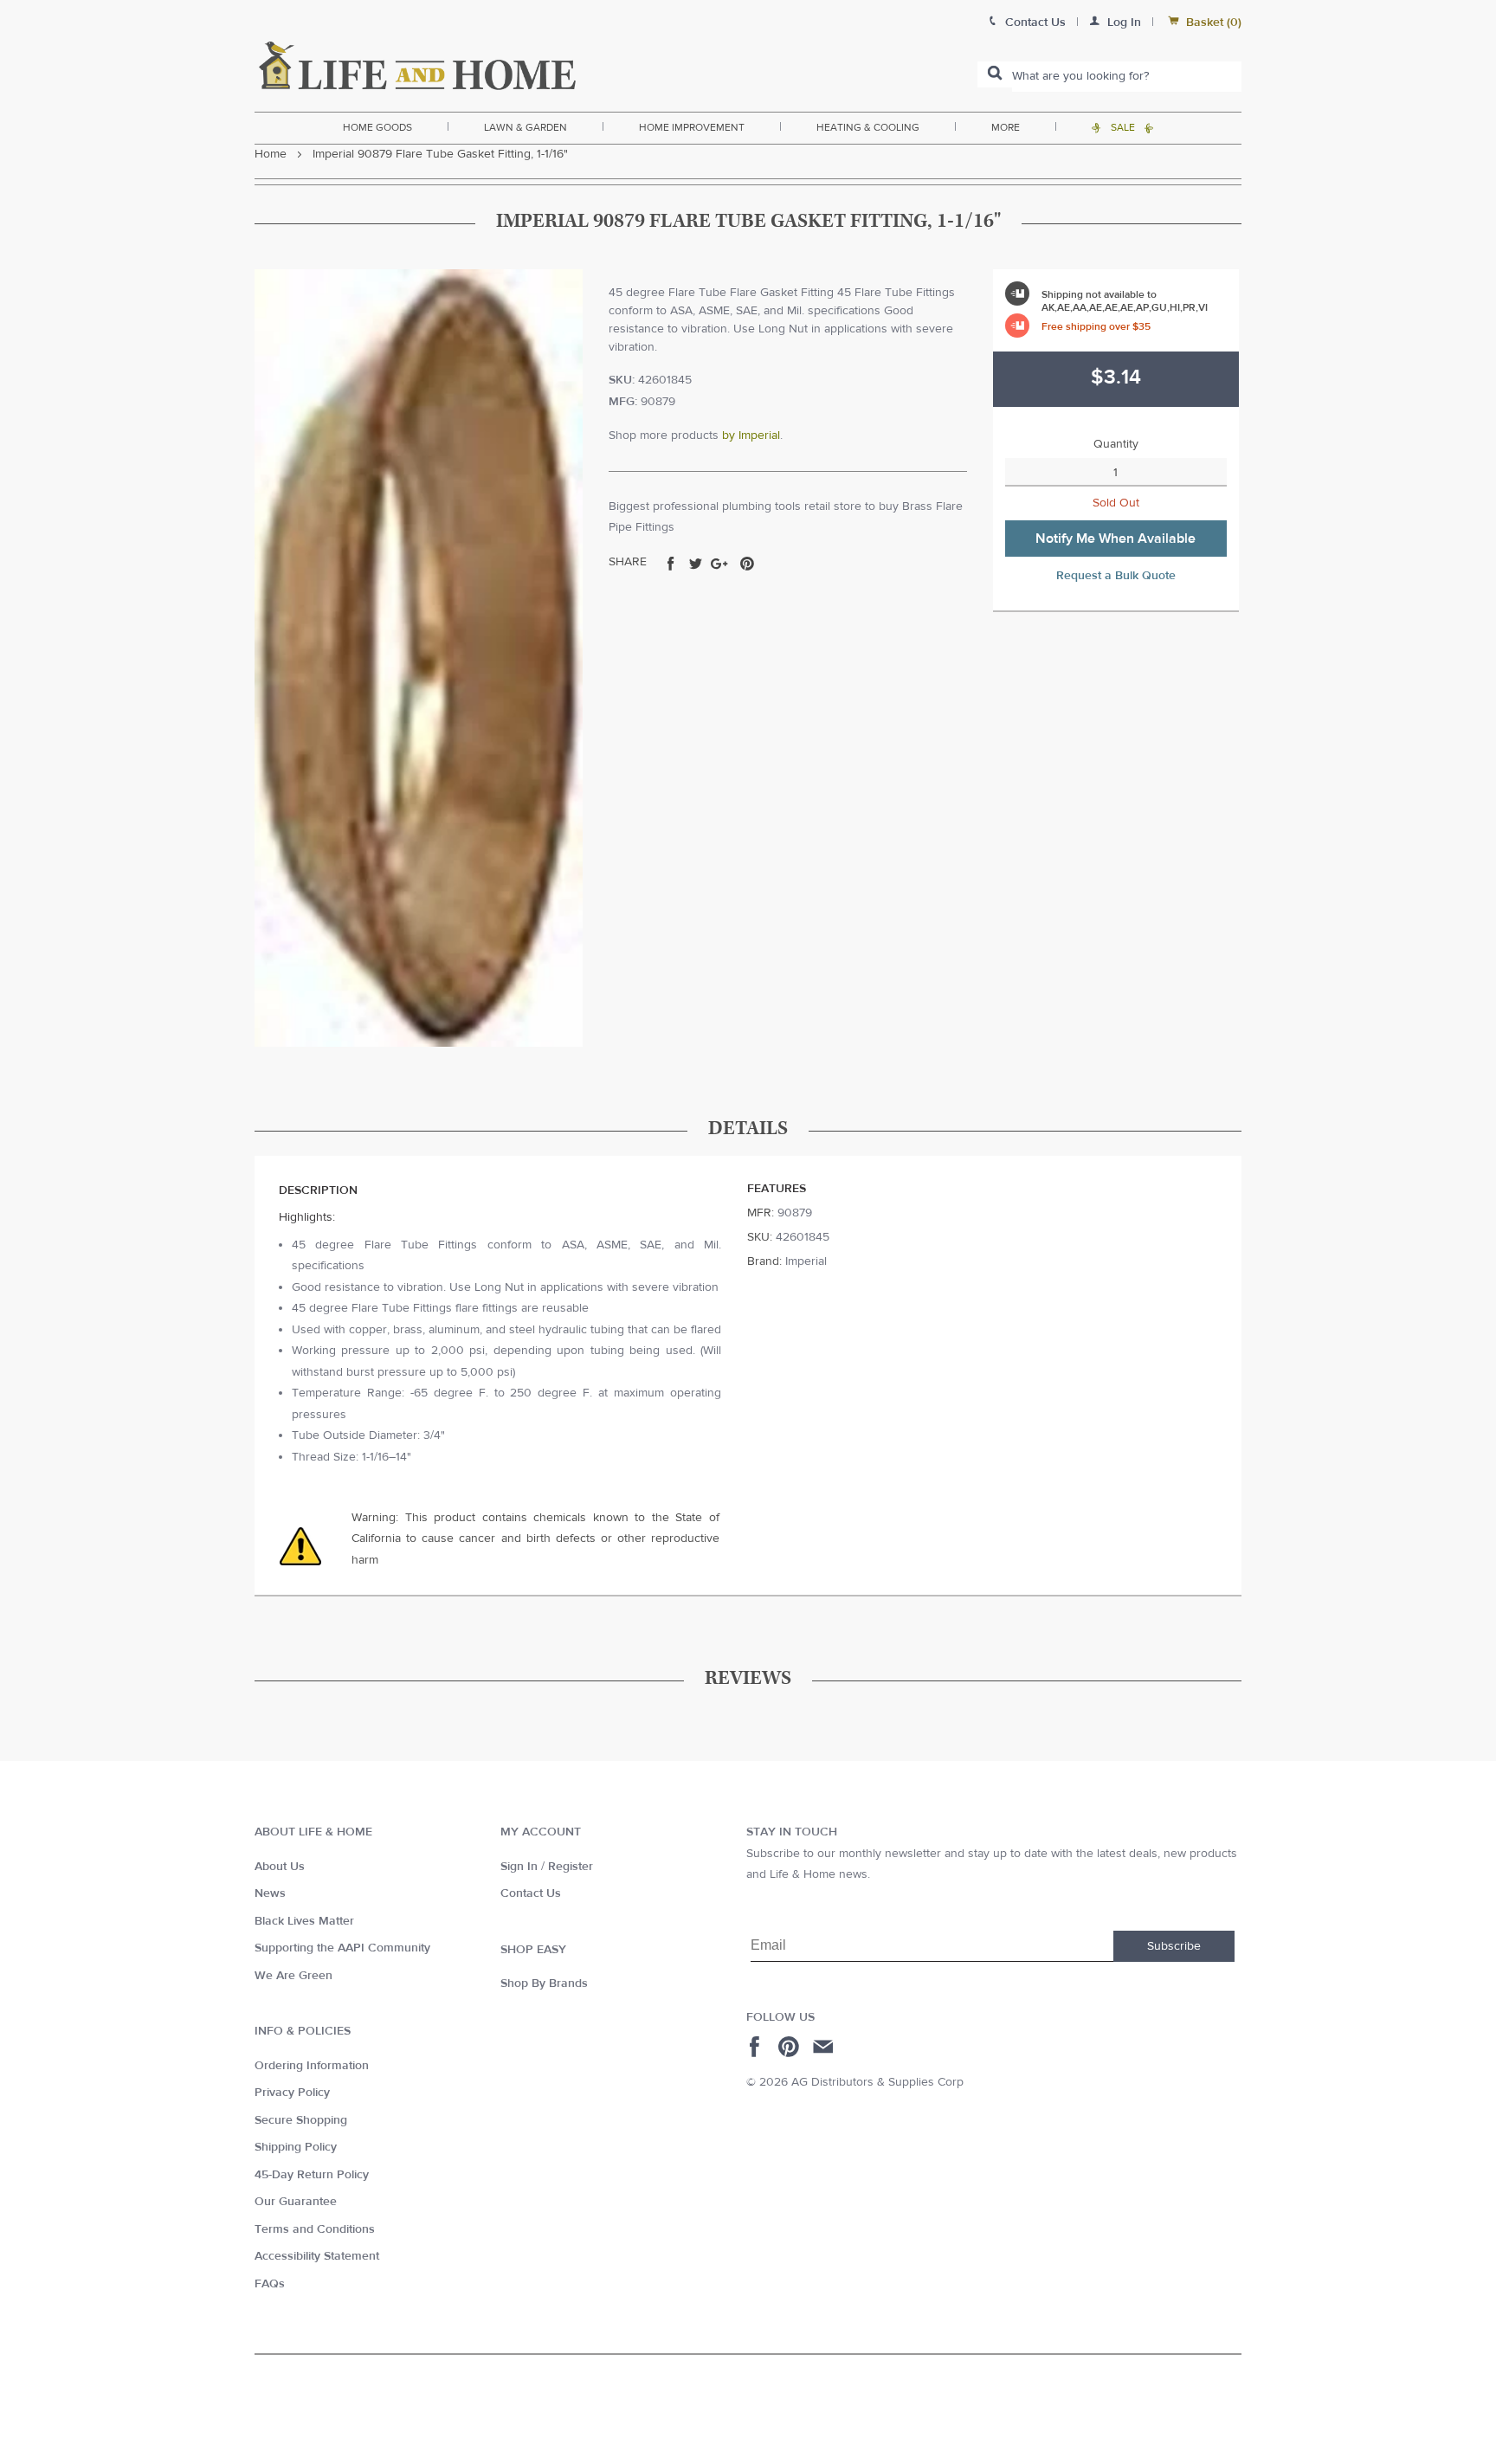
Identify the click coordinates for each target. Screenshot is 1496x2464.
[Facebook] (757, 2047)
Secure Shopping (301, 2120)
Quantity (1116, 444)
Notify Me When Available (1116, 539)
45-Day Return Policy (312, 2175)
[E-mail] (825, 2047)
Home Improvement (692, 127)
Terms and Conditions (315, 2229)
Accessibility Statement (317, 2256)
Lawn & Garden (526, 127)
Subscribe (1174, 1946)
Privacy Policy (292, 2093)
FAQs (270, 2284)
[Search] (995, 74)
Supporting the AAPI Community (342, 1948)
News (270, 1893)
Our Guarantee (296, 2202)
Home (271, 154)
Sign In (519, 1867)
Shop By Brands (544, 1983)
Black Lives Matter (304, 1921)
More (1006, 127)
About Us (280, 1867)
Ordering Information (312, 2066)
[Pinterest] (791, 2047)
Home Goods (377, 127)
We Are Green (293, 1976)
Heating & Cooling (868, 127)
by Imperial (751, 435)
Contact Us (531, 1893)
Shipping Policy (296, 2147)
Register (571, 1867)
